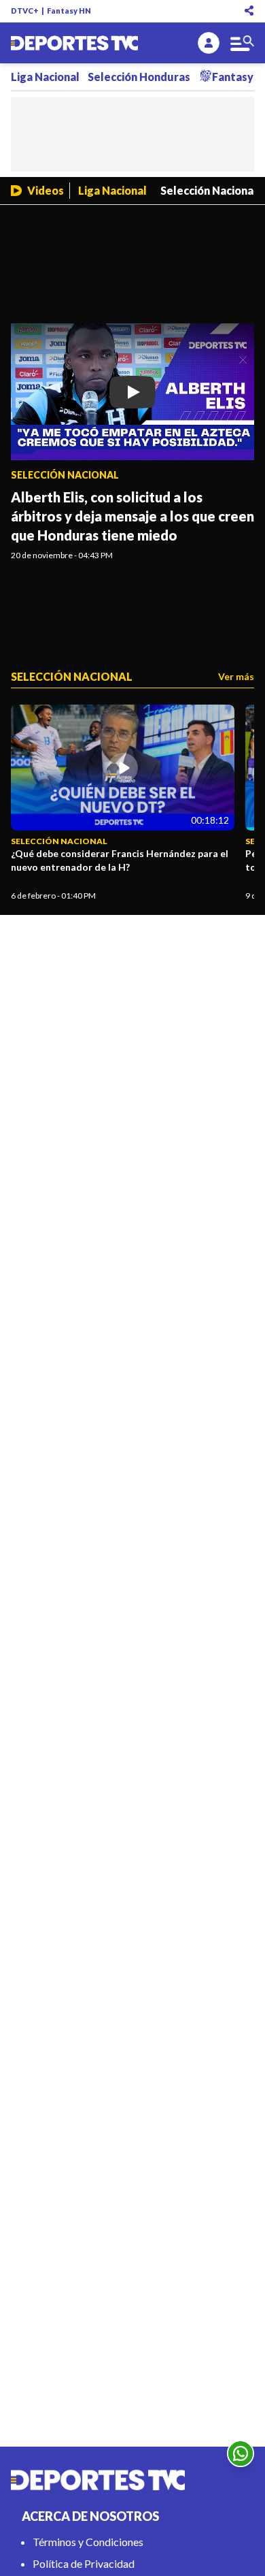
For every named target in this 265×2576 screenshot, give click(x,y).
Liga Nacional (45, 77)
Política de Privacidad (84, 2563)
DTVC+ (25, 11)
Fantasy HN (69, 11)
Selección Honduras (139, 77)
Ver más (236, 676)
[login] (209, 43)
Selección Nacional (209, 190)
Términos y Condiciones (88, 2542)
